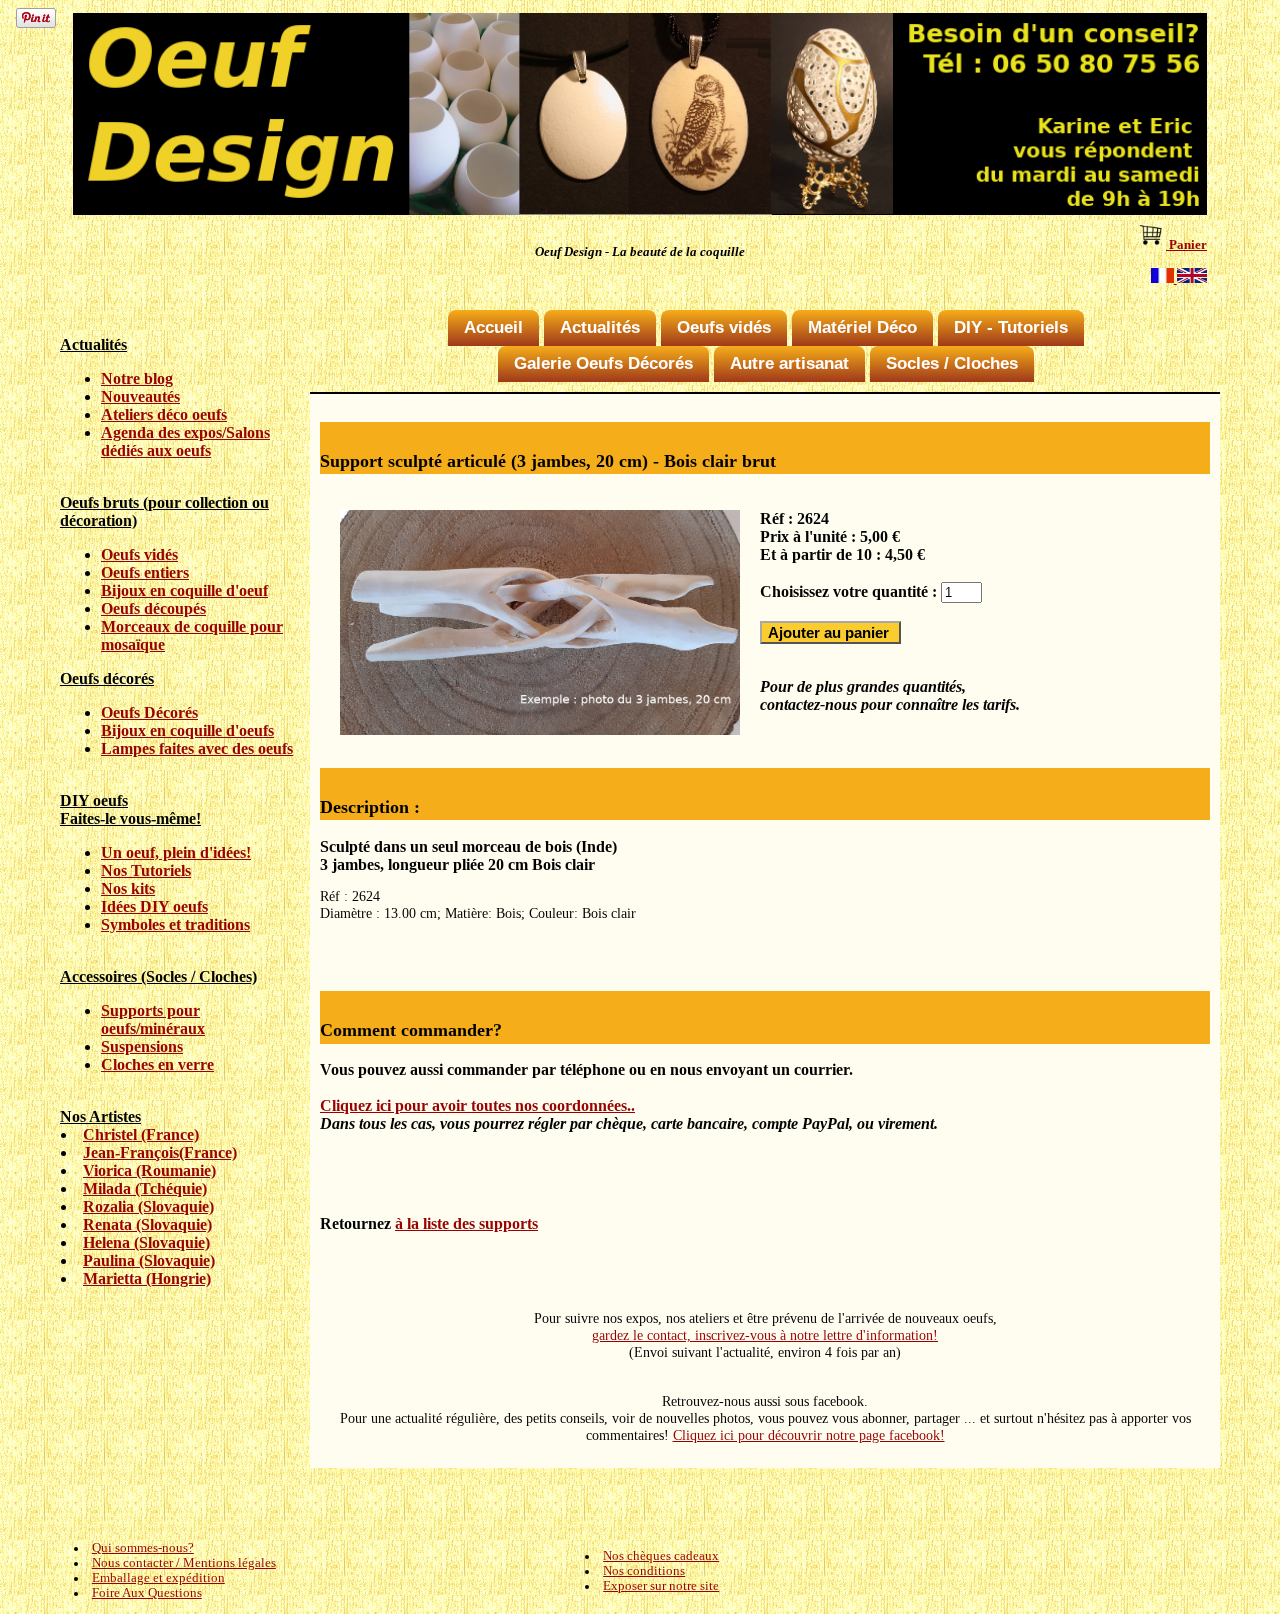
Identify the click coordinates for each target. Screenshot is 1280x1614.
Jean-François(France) (160, 1152)
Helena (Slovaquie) (146, 1242)
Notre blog (137, 378)
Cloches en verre (157, 1064)
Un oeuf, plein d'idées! (176, 852)
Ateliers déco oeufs (164, 414)
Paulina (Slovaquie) (149, 1260)
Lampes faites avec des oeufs (197, 748)
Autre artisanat (789, 363)
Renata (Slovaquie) (147, 1224)
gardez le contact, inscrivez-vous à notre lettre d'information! (765, 1335)
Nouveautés (140, 396)
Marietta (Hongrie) (147, 1278)
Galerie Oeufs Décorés (603, 363)
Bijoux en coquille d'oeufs (187, 730)
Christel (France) (141, 1134)
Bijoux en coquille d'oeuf (184, 590)
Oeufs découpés (153, 608)
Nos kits (128, 888)
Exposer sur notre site (661, 1586)
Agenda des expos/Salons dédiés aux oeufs (185, 441)
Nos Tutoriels (146, 870)
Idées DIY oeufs (154, 906)
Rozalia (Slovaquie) (148, 1206)
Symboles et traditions (175, 924)
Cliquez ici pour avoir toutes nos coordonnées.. (477, 1105)
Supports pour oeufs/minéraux (153, 1019)
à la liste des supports (466, 1223)
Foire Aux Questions (147, 1593)
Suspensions (142, 1046)
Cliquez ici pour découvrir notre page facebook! (809, 1435)
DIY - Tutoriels (1011, 327)
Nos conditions (644, 1571)
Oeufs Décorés (149, 712)
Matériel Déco (862, 327)
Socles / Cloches (952, 363)
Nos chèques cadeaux (661, 1556)
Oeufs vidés (139, 554)
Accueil (493, 327)
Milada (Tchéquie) (145, 1188)
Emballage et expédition (158, 1578)
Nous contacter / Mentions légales (184, 1563)
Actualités (600, 327)
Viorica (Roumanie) (149, 1170)
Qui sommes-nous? (143, 1548)
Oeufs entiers (145, 572)
